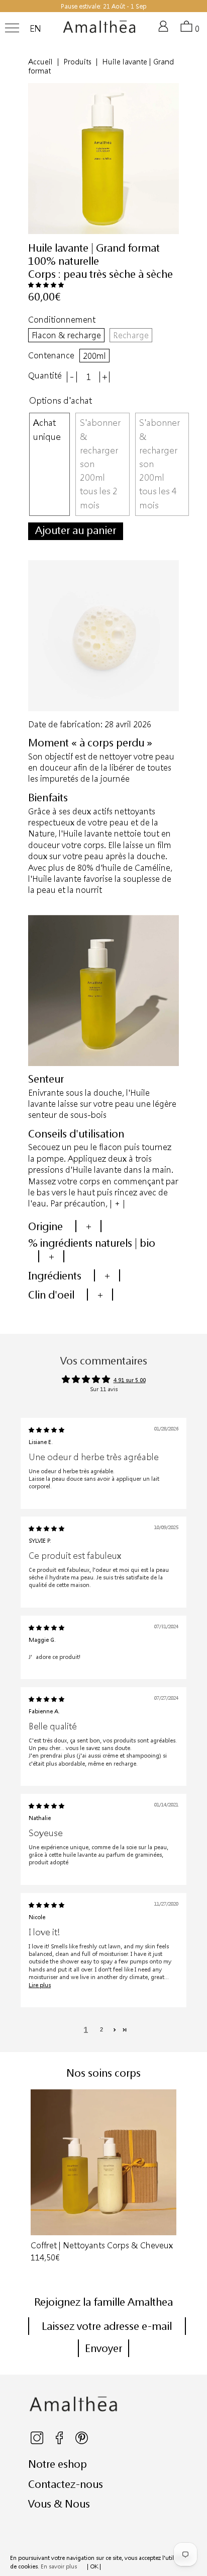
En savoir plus (59, 2566)
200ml (94, 356)
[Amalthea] (99, 31)
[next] (176, 2177)
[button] (46, 285)
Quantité (45, 375)
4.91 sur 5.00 (130, 1380)
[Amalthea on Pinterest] (82, 2442)
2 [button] (101, 2029)
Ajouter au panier (76, 530)
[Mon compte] (165, 30)
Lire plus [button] (40, 1985)
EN (35, 29)
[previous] (31, 2177)
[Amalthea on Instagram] (38, 2442)
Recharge (131, 335)
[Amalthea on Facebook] (60, 2442)
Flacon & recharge (66, 335)
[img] (46, 1430)
